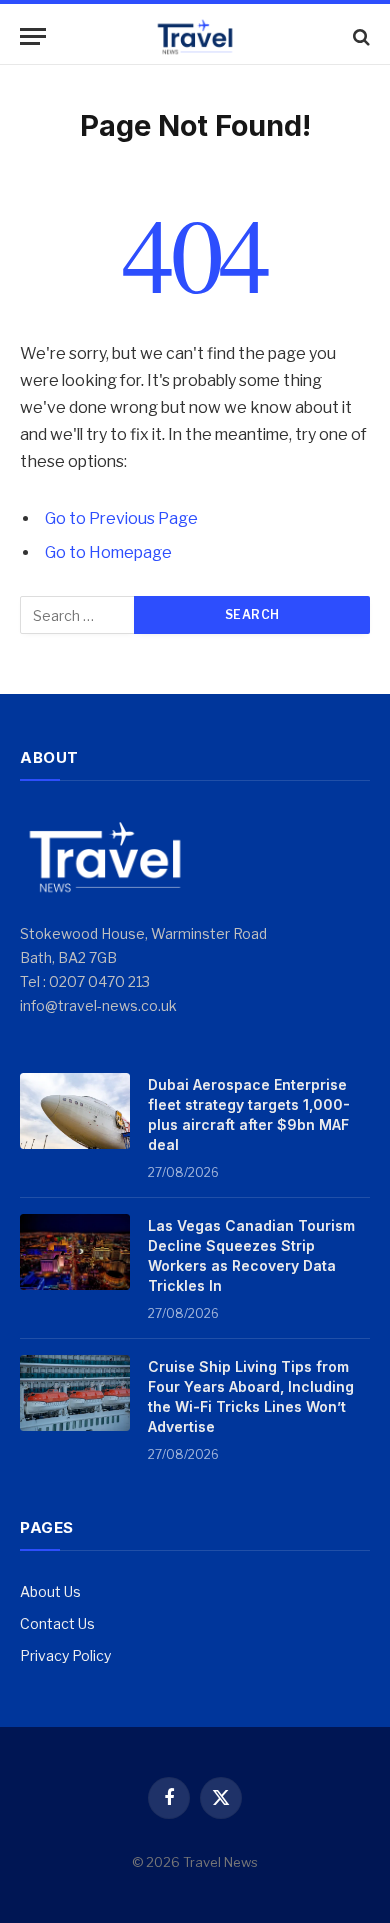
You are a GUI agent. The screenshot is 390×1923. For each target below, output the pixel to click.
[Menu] (33, 36)
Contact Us (57, 1623)
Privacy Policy (65, 1655)
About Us (50, 1591)
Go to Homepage (108, 552)
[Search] (359, 36)
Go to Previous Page (121, 518)
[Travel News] (195, 36)
